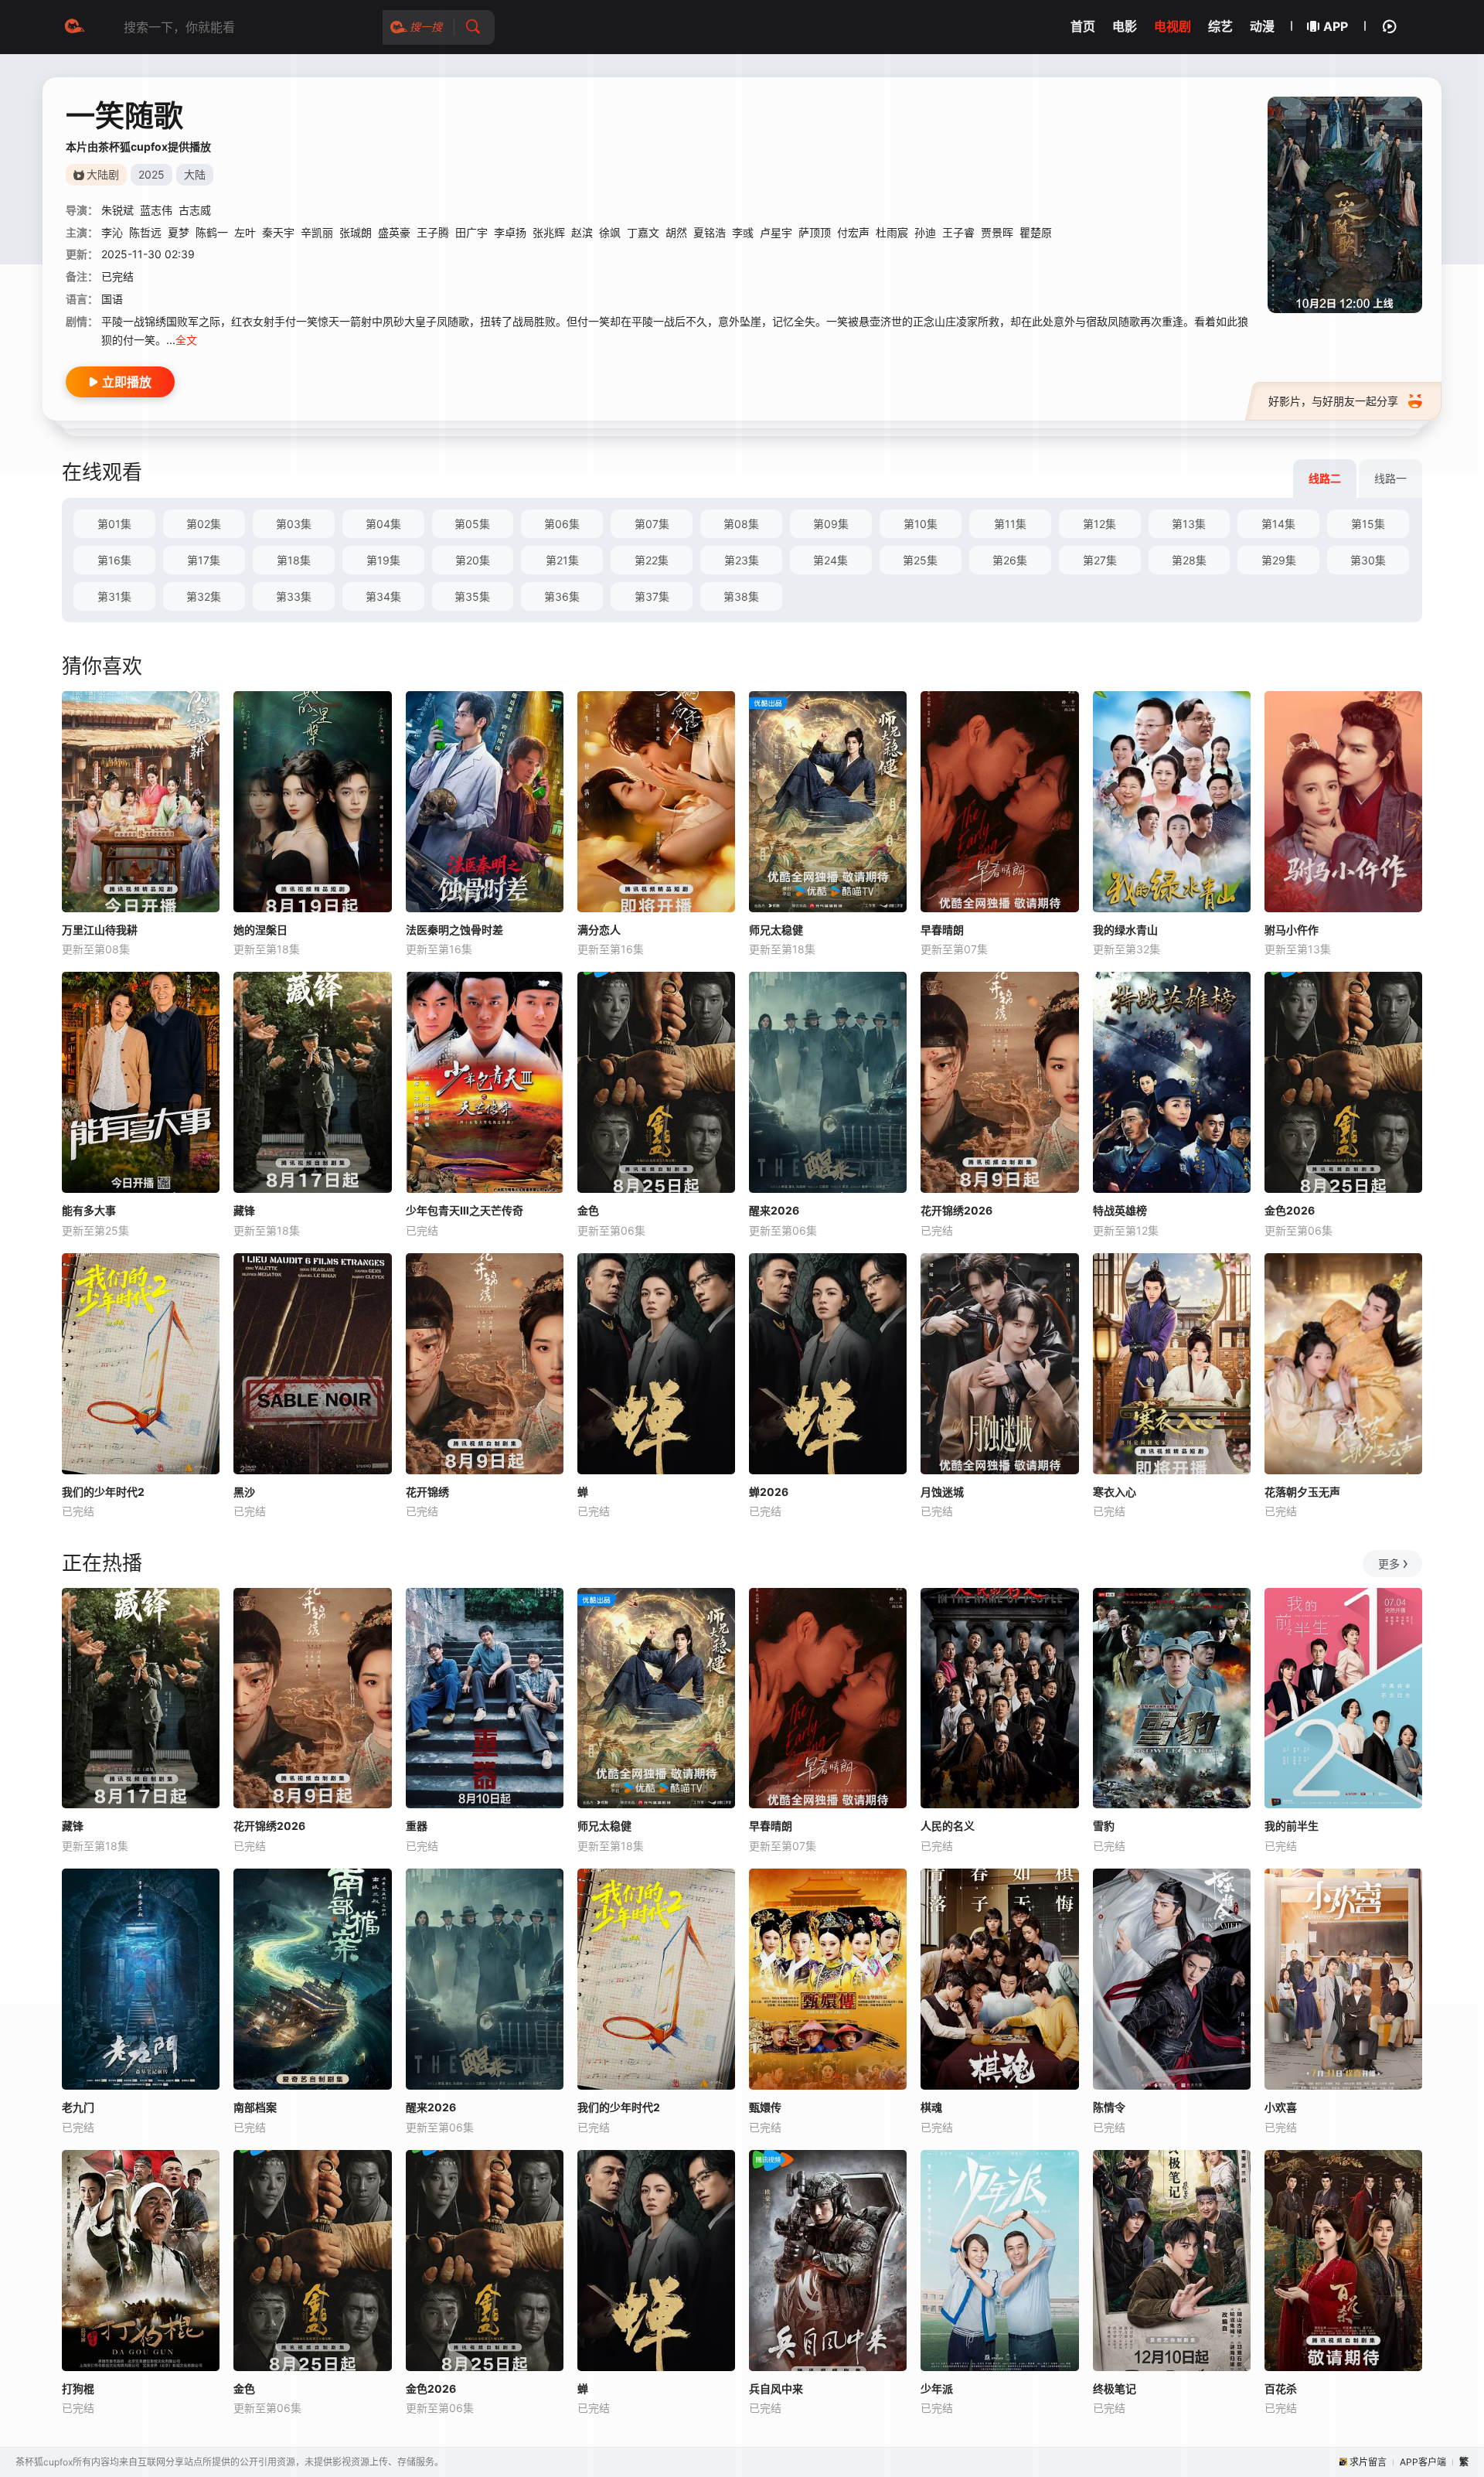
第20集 (473, 560)
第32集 (204, 596)
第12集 (1099, 524)
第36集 (562, 596)
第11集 (1010, 524)
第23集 (742, 560)
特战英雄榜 (1120, 1210)
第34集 (383, 596)
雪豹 (1104, 1826)
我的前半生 (1292, 1826)
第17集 (204, 560)
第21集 (562, 560)
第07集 (652, 524)
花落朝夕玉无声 (1302, 1492)
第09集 (831, 524)
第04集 (383, 524)
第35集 (472, 596)
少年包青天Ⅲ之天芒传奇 (465, 1210)
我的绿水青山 (1125, 930)
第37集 (652, 596)
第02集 (204, 524)
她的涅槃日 (260, 930)
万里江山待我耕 (100, 930)
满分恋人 (599, 930)
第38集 (741, 596)
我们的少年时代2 (103, 1492)
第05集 (472, 524)
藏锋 (244, 1210)
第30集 (1368, 560)
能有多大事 (89, 1210)
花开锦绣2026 (956, 1210)
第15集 (1368, 524)
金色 (588, 1210)
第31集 (114, 596)
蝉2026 (769, 1492)
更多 (1389, 1564)
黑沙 (244, 1492)
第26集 (1010, 560)
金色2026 (1290, 1210)
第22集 (652, 560)
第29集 (1279, 560)
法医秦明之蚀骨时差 (454, 930)
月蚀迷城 (942, 1492)
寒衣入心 (1115, 1492)
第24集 (830, 560)
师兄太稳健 (776, 930)
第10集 (921, 524)
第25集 (920, 560)
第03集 (294, 524)
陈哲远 (145, 232)
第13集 (1189, 524)
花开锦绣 (427, 1492)
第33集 (294, 596)
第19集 (383, 560)
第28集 (1189, 560)
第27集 (1100, 560)
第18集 (294, 560)
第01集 (114, 524)
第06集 (562, 524)
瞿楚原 (1036, 232)
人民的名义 (948, 1826)
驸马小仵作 (1292, 930)
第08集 (741, 524)
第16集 (114, 560)
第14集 (1278, 524)
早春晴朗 (942, 930)
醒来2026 (774, 1210)
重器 (417, 1826)
